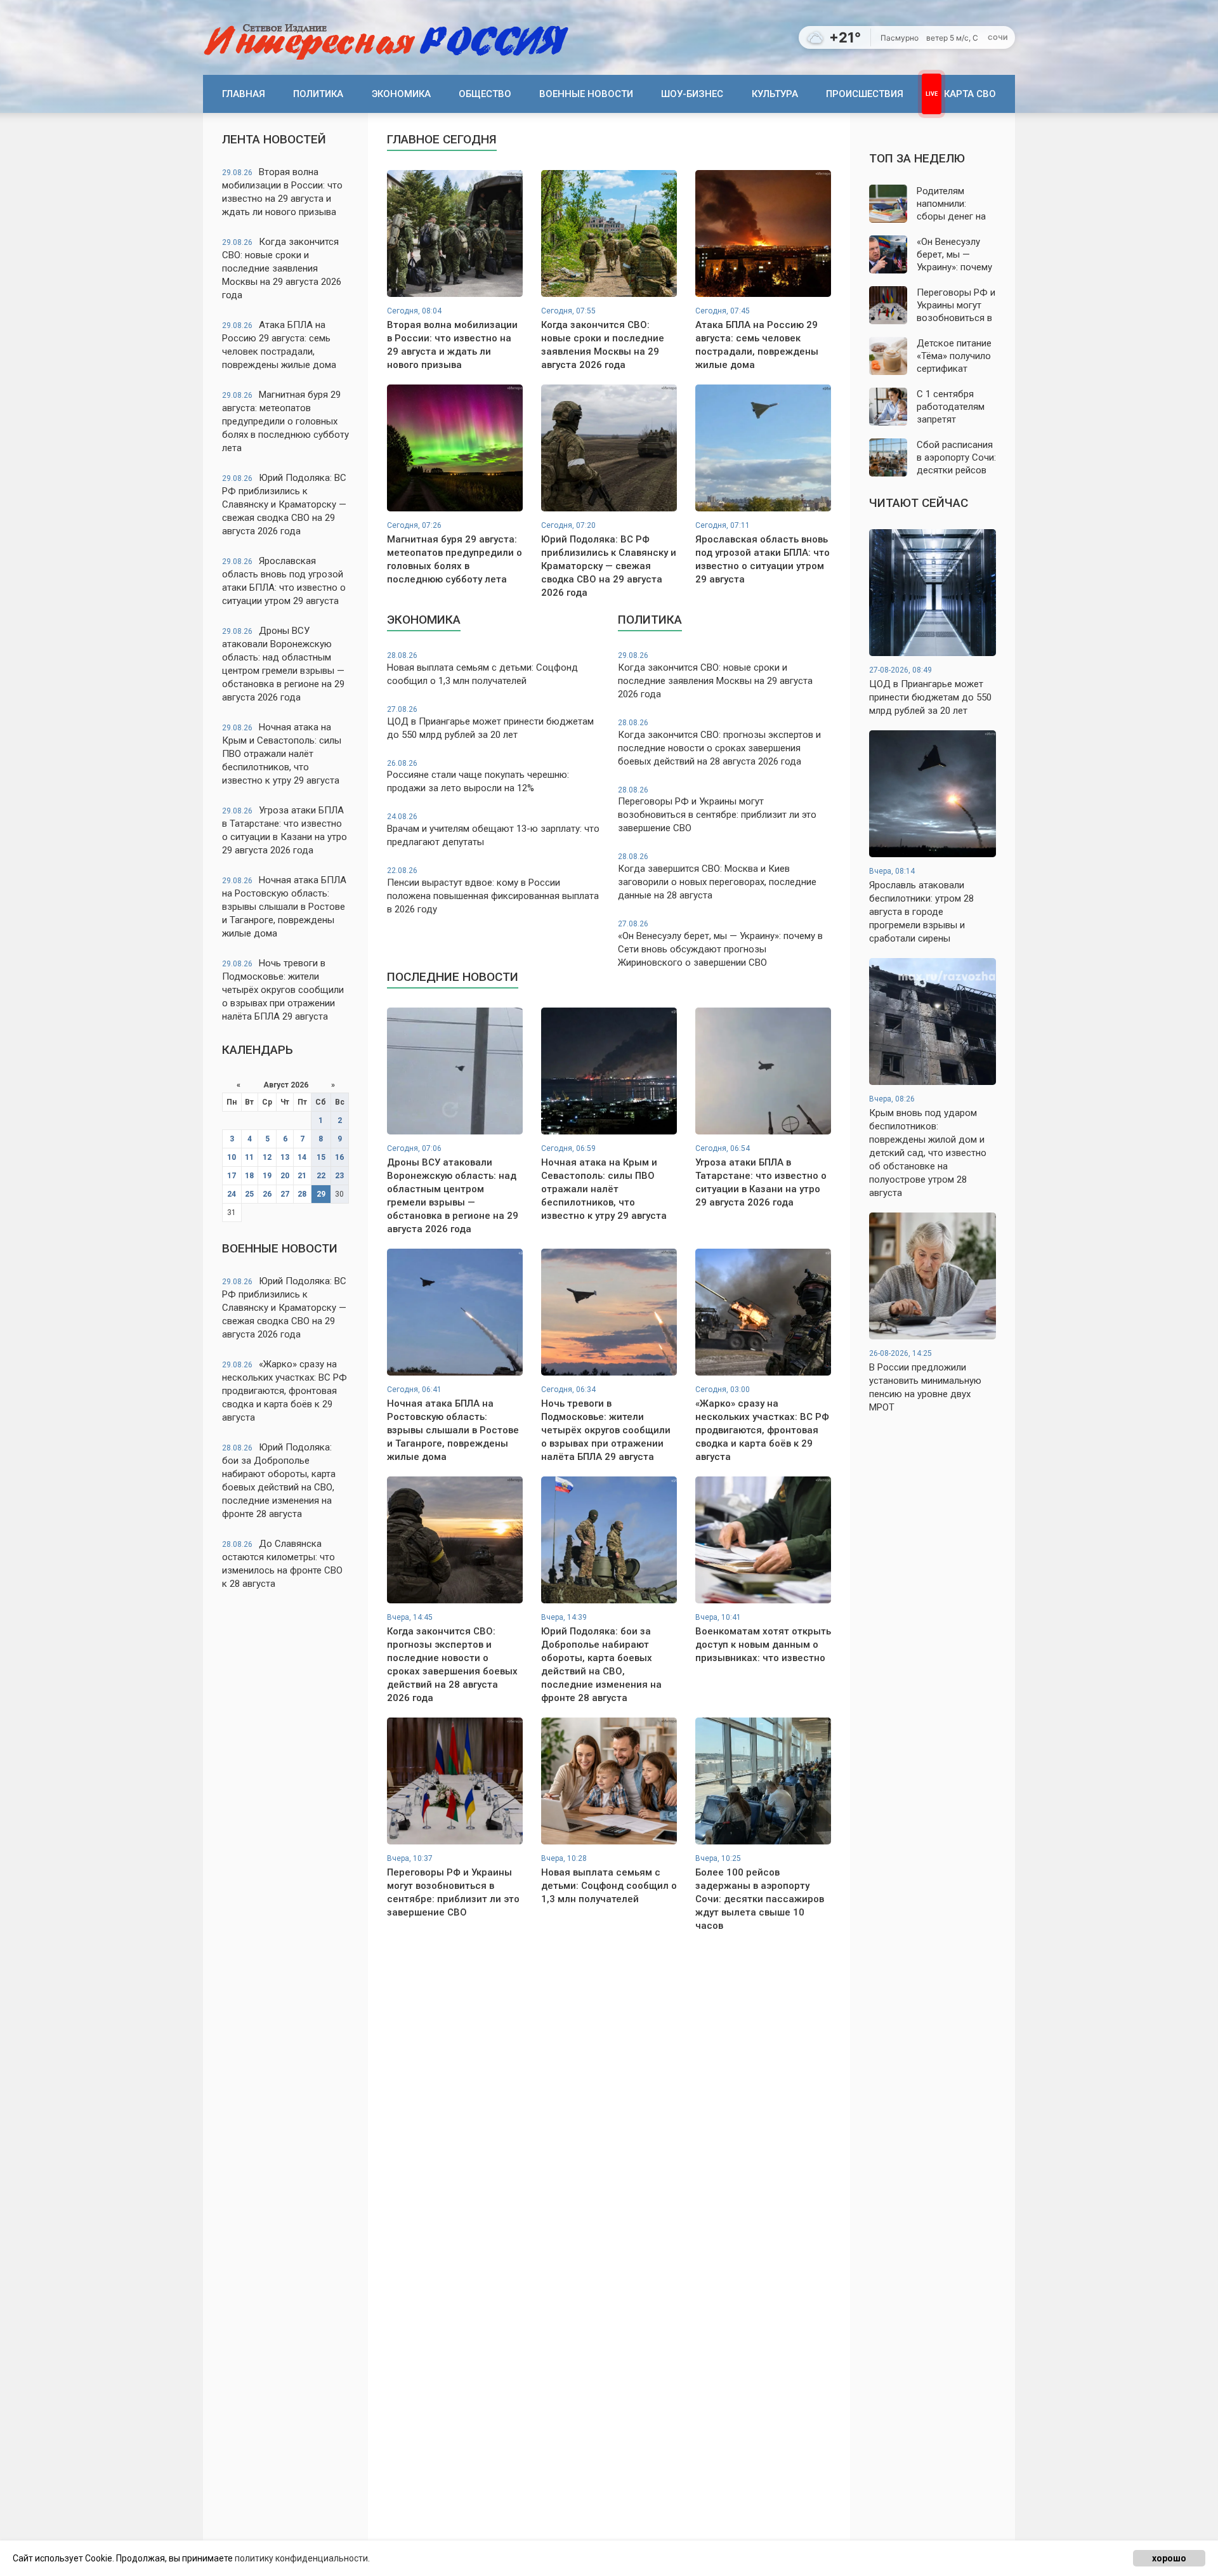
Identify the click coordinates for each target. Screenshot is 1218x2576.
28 (302, 1194)
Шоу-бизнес (692, 94)
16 (339, 1157)
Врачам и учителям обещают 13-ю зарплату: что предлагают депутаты (493, 830)
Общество (485, 94)
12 (267, 1157)
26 (267, 1194)
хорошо (1169, 2558)
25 (249, 1194)
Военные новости (586, 94)
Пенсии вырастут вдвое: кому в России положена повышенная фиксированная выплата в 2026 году (493, 890)
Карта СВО (970, 94)
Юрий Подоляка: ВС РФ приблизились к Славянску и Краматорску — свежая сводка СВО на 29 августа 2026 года (284, 504)
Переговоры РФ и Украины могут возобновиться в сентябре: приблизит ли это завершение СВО (717, 810)
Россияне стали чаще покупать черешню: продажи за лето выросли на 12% (478, 777)
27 (285, 1194)
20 (285, 1176)
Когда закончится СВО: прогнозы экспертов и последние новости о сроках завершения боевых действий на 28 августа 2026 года (719, 743)
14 (302, 1157)
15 (321, 1157)
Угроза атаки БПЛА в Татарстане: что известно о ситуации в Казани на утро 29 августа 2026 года (285, 830)
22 (321, 1176)
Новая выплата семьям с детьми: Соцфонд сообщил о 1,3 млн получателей (482, 669)
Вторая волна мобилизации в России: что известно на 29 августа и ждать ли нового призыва (282, 192)
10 (232, 1157)
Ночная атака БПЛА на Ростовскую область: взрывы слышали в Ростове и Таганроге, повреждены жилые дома (284, 907)
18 (249, 1176)
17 (232, 1176)
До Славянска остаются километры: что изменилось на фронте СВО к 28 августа (282, 1564)
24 (232, 1194)
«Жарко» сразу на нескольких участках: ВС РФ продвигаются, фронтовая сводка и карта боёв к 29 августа (285, 1391)
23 (339, 1176)
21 (302, 1176)
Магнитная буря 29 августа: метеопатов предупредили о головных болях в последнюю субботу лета (285, 421)
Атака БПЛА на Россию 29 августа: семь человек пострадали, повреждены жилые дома (279, 345)
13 (285, 1157)
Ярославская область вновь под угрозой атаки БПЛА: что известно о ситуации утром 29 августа (284, 581)
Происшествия (865, 94)
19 (267, 1176)
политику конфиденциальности (301, 2558)
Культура (775, 94)
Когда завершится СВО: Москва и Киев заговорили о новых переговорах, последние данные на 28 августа (717, 877)
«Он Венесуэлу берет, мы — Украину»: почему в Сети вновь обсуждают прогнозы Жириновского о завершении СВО (720, 944)
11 (249, 1157)
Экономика (401, 94)
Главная (244, 94)
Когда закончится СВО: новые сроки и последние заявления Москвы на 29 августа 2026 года (282, 268)
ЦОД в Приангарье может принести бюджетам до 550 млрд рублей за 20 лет (490, 723)
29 (321, 1194)
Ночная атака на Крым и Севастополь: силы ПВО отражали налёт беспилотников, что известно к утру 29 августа (282, 754)
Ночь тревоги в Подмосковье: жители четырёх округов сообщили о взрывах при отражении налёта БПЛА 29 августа (283, 990)
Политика (318, 94)
